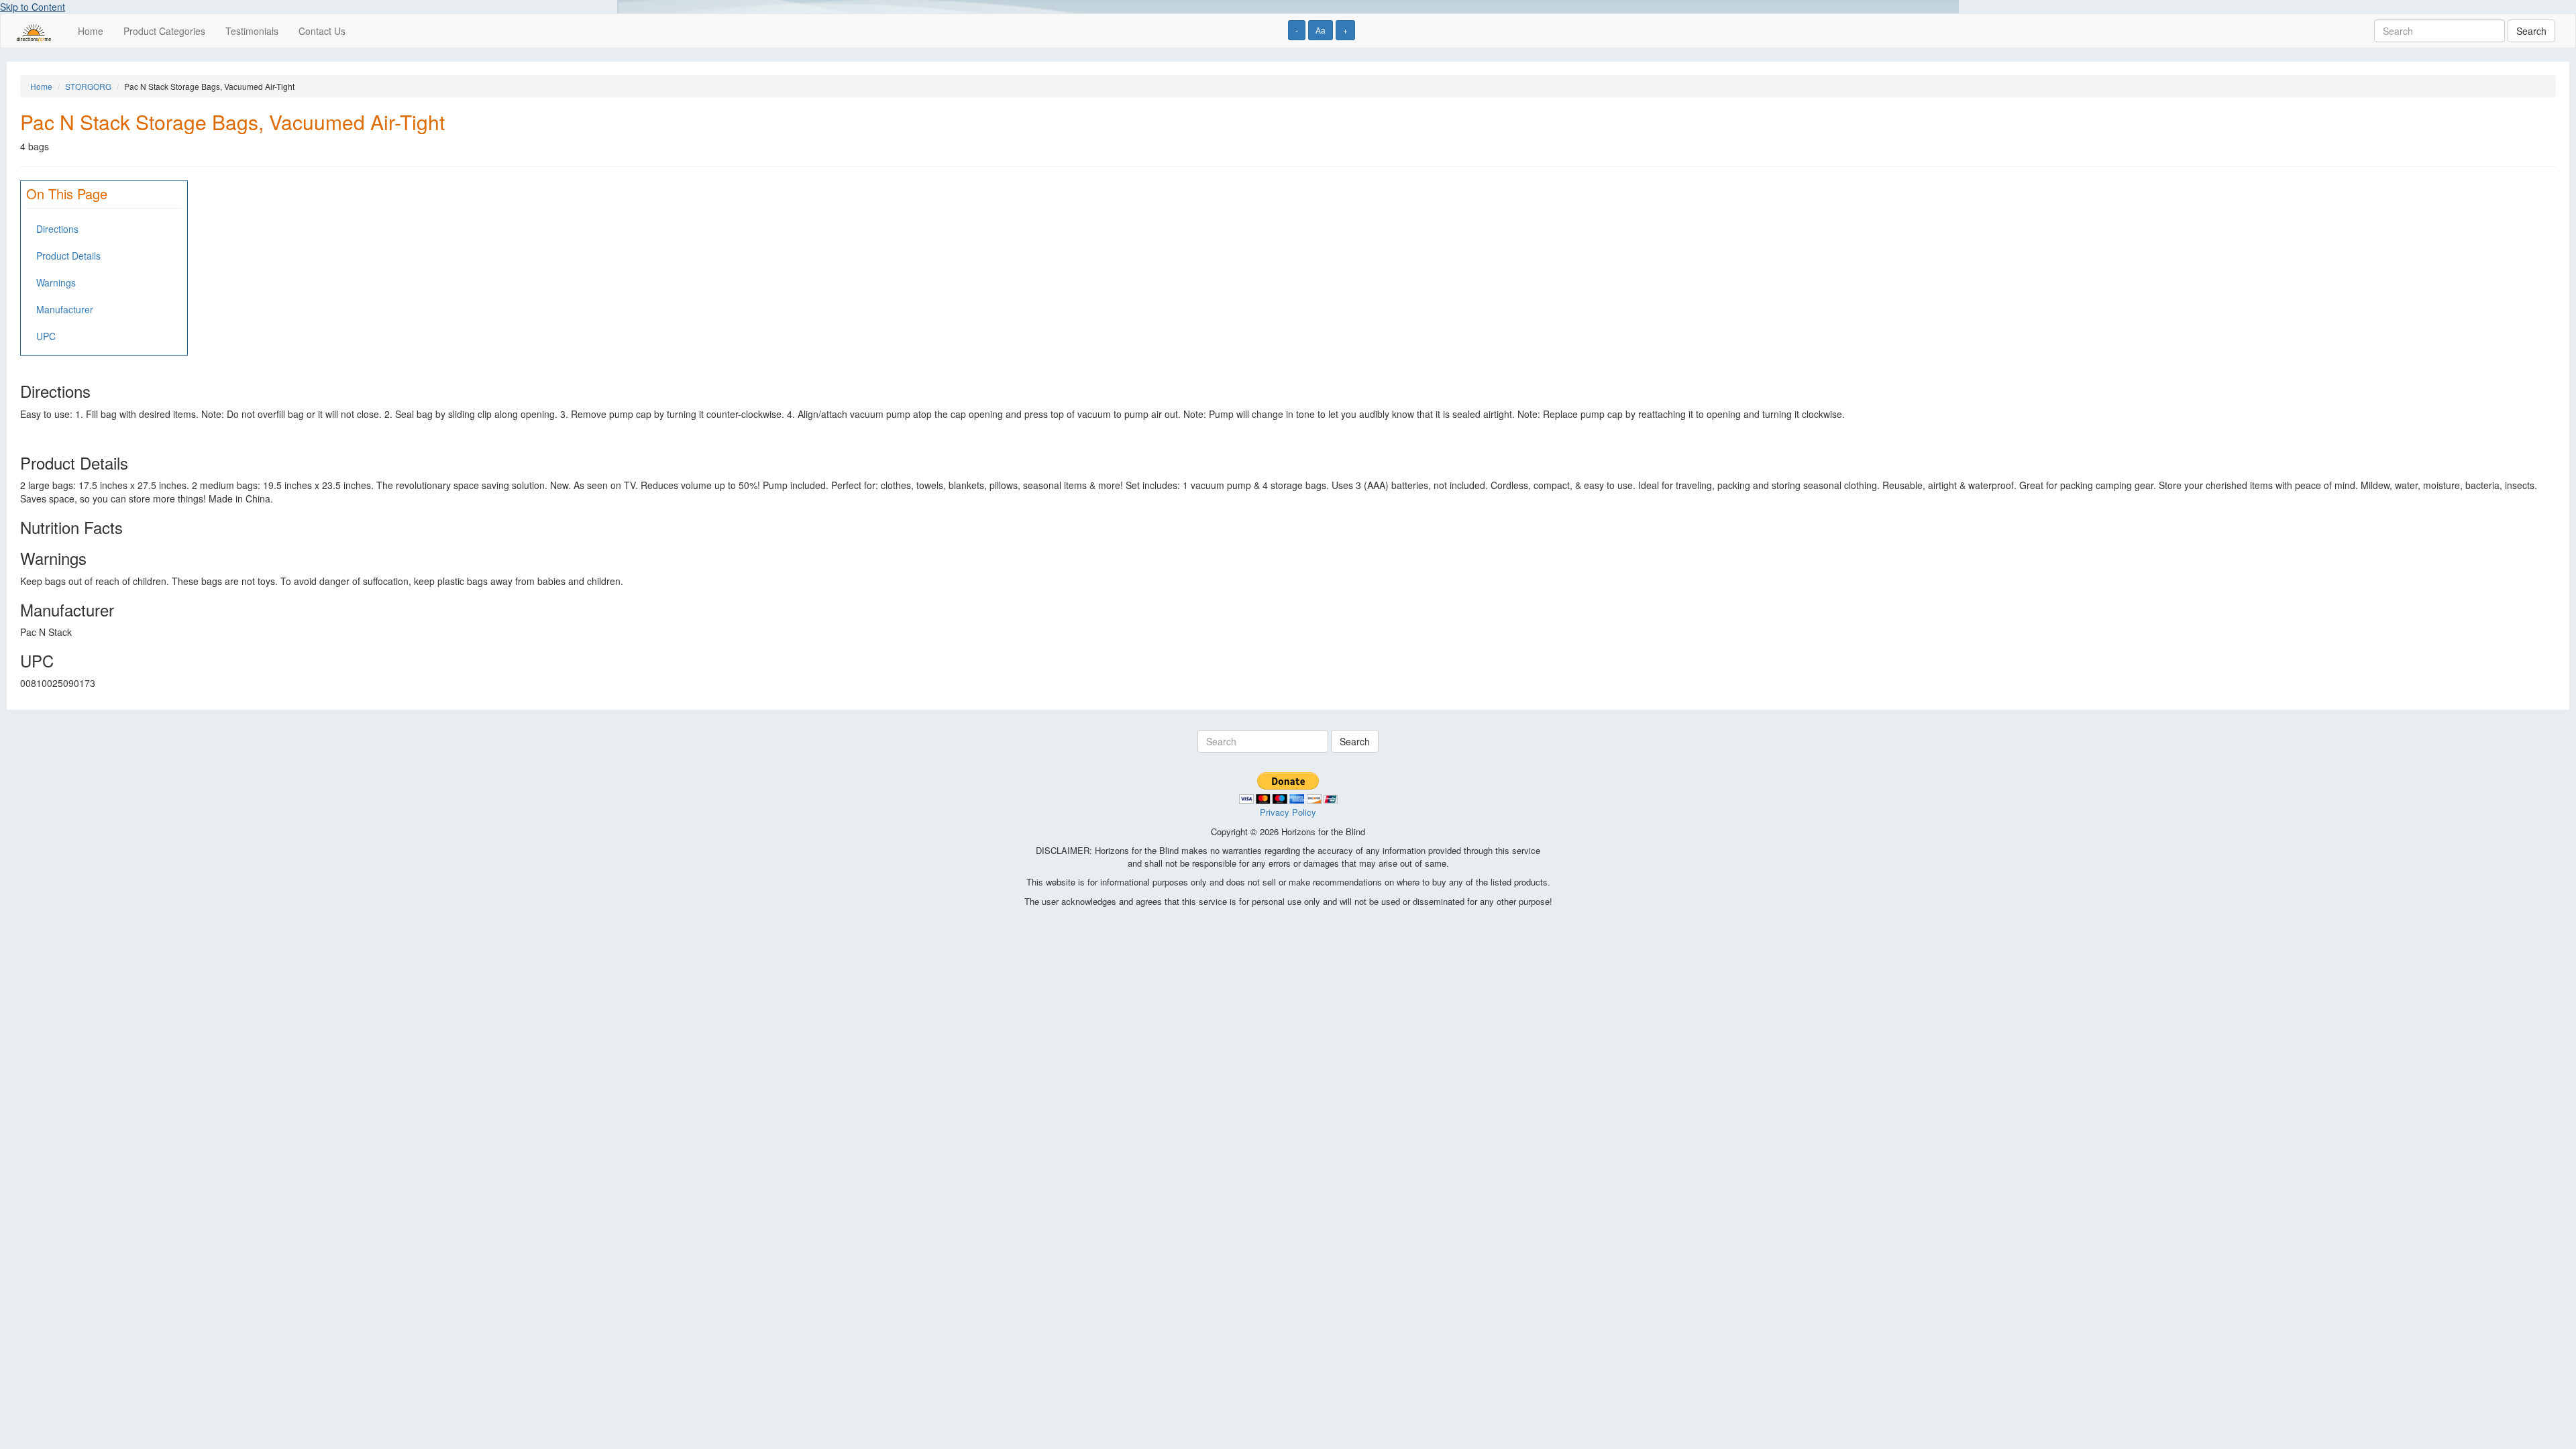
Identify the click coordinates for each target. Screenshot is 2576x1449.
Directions (57, 229)
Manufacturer (65, 309)
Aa (1321, 30)
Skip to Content (33, 7)
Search (2531, 31)
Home (91, 31)
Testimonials (252, 31)
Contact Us (322, 31)
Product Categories (164, 31)
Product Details (68, 256)
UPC (46, 336)
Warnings (56, 282)
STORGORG (88, 86)
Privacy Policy (1288, 812)
